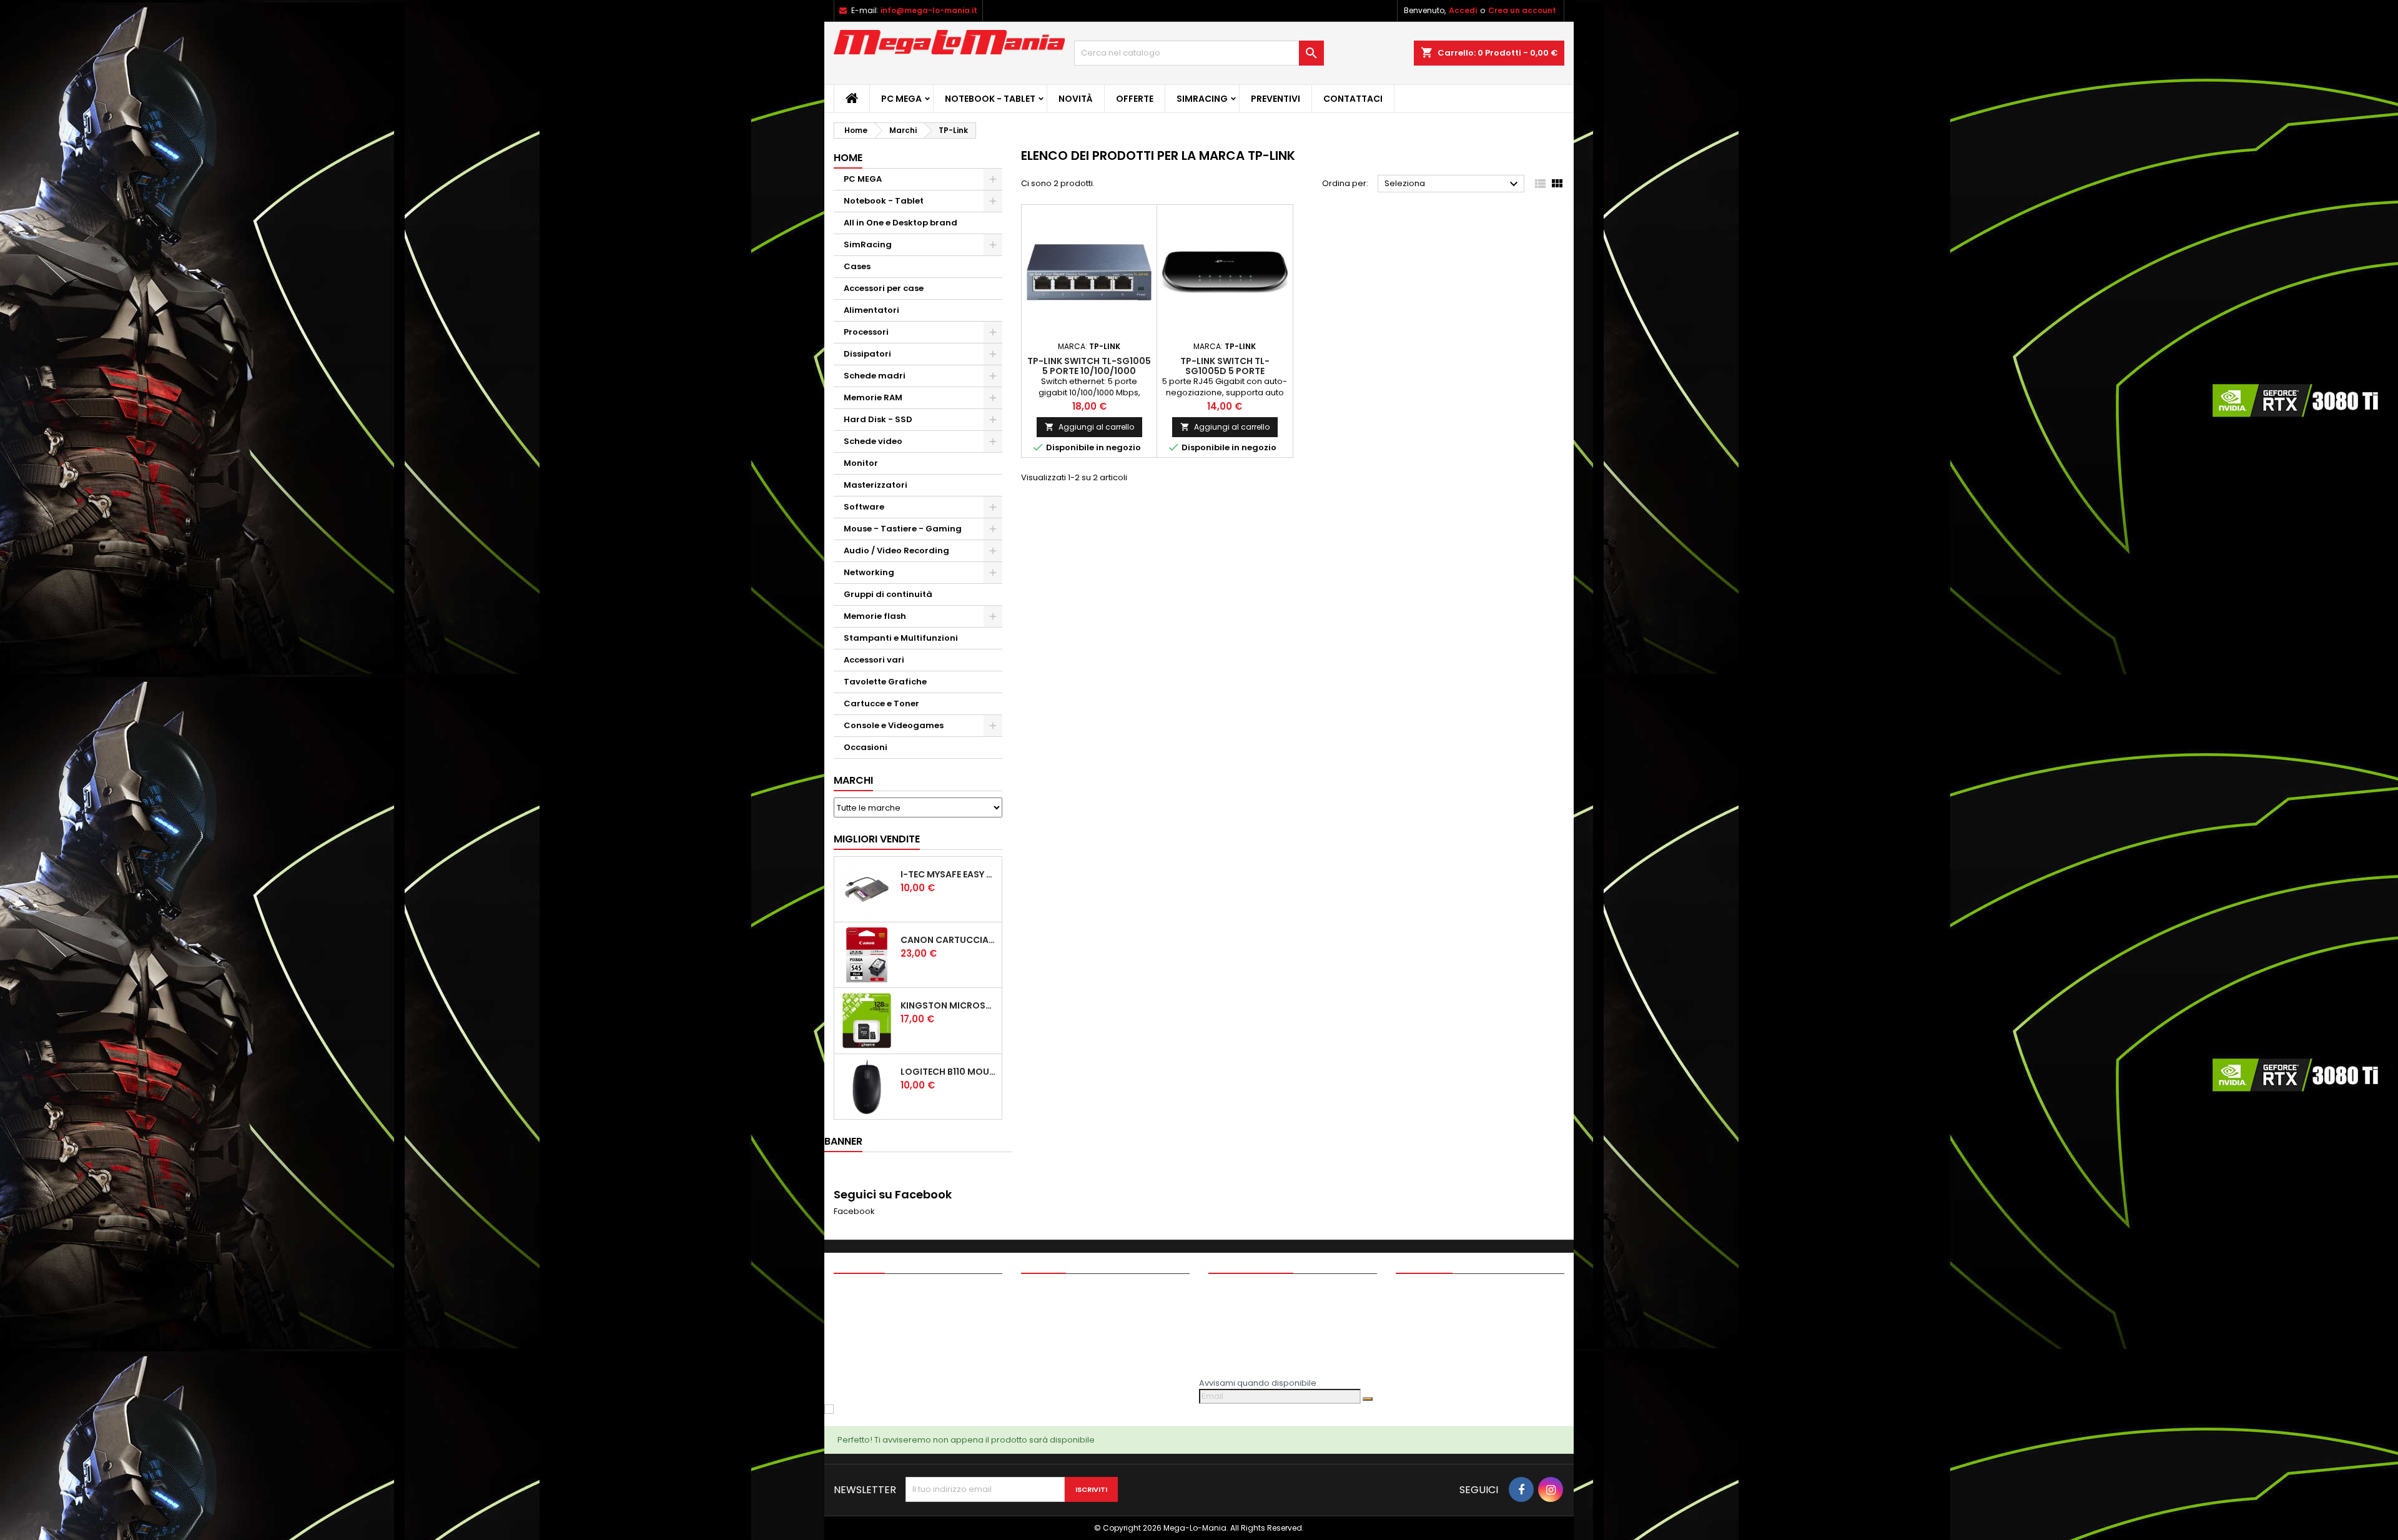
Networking (869, 572)
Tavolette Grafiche (885, 682)
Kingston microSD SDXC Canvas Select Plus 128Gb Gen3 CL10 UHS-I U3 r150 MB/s (949, 1005)
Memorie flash (875, 616)
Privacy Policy (1049, 1308)
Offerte (1135, 99)
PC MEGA (901, 99)
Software (864, 507)
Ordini (1221, 1308)
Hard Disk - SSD (878, 419)
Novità (1076, 99)
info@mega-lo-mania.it (929, 10)
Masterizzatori (876, 485)
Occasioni (866, 747)
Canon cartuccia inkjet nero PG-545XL (949, 940)
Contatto (1424, 1262)
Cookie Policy (1049, 1324)
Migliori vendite (877, 839)
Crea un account (1522, 10)
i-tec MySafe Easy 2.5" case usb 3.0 (949, 874)
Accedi (1463, 10)
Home (848, 158)
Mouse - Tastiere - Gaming (903, 529)
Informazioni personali (1254, 1292)
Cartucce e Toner (881, 703)
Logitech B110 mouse (949, 1072)
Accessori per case (884, 288)
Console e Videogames (894, 725)
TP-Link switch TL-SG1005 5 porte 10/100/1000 (1089, 366)
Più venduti (856, 1324)
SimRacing (1202, 99)
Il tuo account (1251, 1262)
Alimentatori (871, 310)
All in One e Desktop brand (900, 223)
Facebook (854, 1211)
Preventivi (1275, 99)
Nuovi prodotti (862, 1308)
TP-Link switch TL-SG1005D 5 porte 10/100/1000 (1225, 371)
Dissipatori (867, 354)
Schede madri (875, 376)
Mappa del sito (1051, 1357)
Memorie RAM (873, 397)
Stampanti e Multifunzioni (901, 638)
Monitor (861, 463)
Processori (866, 332)
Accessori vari (874, 660)
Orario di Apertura (1058, 1373)
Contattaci (1353, 99)
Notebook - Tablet (990, 99)
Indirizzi (1223, 1340)
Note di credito (1238, 1324)
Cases (857, 266)
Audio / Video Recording (896, 550)
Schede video (873, 441)
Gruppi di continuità (888, 594)
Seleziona (1453, 184)
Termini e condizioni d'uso (1074, 1292)
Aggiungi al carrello (1089, 427)
